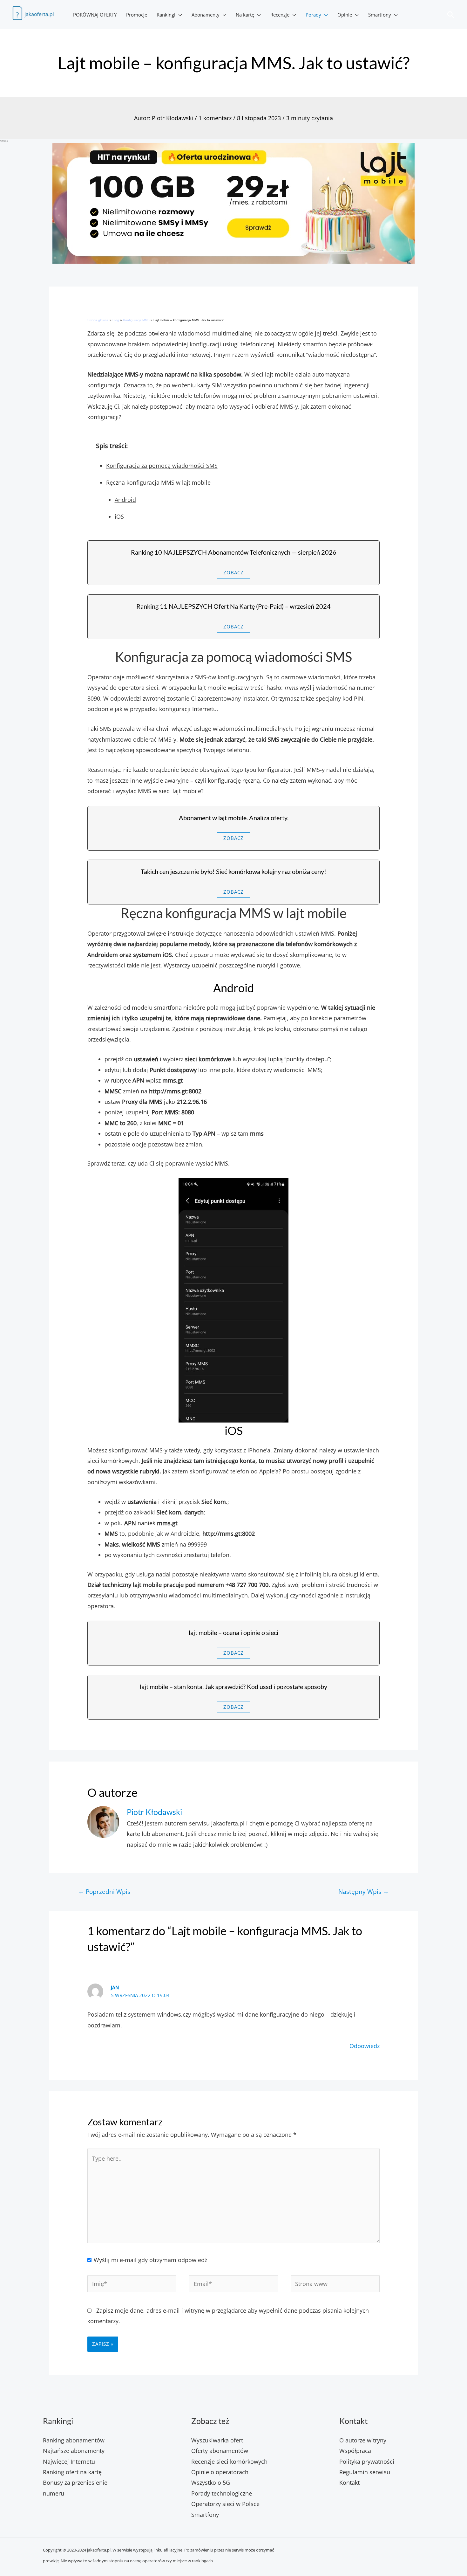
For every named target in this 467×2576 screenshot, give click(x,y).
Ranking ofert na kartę (72, 2472)
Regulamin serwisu (365, 2472)
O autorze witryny (363, 2440)
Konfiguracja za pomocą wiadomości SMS (162, 466)
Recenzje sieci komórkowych (229, 2462)
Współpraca (355, 2451)
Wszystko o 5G (211, 2483)
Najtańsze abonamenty (74, 2451)
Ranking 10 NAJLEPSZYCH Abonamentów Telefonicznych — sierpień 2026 (234, 552)
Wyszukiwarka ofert (217, 2440)
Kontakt (349, 2483)
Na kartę (245, 15)
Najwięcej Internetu (69, 2462)
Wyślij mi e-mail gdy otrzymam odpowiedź (150, 2260)
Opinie (345, 15)
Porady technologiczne (222, 2493)
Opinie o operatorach (220, 2472)
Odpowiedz (365, 2046)
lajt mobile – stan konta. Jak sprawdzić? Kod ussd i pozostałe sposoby (233, 1686)
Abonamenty (206, 15)
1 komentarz (215, 118)
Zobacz (233, 572)
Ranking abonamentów (74, 2440)
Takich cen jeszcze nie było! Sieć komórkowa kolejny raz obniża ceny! (233, 871)
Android (125, 500)
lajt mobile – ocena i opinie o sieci (233, 1632)
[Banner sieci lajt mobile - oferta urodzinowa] (233, 203)
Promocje (137, 15)
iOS (119, 516)
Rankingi (166, 15)
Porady (313, 15)
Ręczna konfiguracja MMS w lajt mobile (158, 482)
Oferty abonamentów (220, 2451)
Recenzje (280, 15)
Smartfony (380, 15)
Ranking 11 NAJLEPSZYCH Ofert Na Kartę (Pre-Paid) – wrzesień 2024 (233, 606)
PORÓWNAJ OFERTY (95, 15)
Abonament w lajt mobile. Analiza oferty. (234, 818)
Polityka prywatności (367, 2462)
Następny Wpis (364, 1891)
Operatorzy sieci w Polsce (225, 2504)
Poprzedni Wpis (104, 1891)
